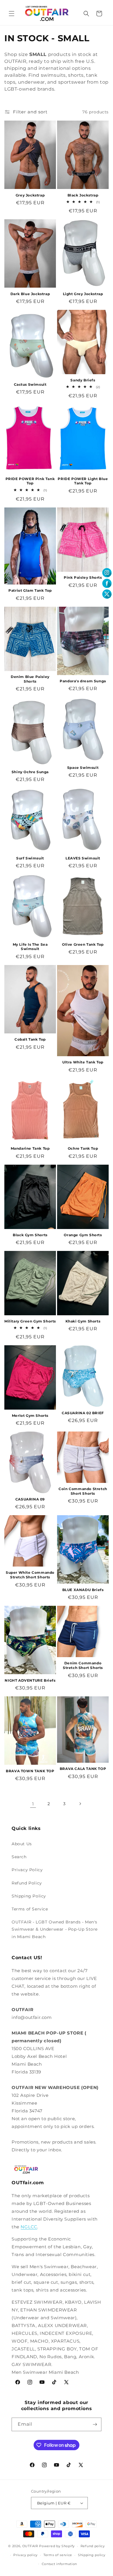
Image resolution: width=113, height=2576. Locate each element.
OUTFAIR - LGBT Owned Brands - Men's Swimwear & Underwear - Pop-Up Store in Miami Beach (55, 1929)
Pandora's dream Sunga (83, 681)
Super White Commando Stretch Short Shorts (30, 1575)
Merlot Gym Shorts (30, 1416)
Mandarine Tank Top (30, 1148)
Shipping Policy (29, 1896)
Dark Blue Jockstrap (30, 294)
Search (19, 1857)
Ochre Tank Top (83, 1148)
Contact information (59, 2564)
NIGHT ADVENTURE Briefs (30, 1680)
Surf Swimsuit (30, 858)
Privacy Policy (27, 1870)
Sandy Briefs (83, 380)
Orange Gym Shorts (83, 1235)
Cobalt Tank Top (30, 1039)
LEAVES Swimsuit (83, 858)
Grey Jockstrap (30, 195)
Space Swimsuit (83, 768)
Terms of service (58, 2555)
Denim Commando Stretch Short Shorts (83, 1665)
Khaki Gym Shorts (83, 1321)
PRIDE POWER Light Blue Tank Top (83, 481)
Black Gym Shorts (30, 1235)
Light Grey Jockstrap (83, 294)
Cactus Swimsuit (30, 384)
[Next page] (80, 1804)
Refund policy (93, 2546)
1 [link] (33, 1804)
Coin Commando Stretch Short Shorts (83, 1491)
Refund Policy (27, 1883)
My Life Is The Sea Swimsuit (30, 947)
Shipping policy (92, 2555)
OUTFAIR (30, 2546)
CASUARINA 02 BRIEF (83, 1413)
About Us (22, 1844)
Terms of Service (30, 1909)
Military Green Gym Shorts (30, 1321)
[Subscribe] (95, 2424)
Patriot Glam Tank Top (30, 590)
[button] (12, 14)
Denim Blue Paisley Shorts (30, 679)
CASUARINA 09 (30, 1499)
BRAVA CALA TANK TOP (83, 1769)
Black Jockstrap (83, 195)
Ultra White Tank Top (83, 1062)
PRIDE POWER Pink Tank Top (30, 481)
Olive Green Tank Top (83, 944)
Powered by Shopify (57, 2546)
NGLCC (29, 2227)
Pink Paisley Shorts (83, 577)
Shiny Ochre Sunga (30, 772)
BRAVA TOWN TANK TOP (30, 1771)
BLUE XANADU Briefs (83, 1590)
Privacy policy (25, 2555)
